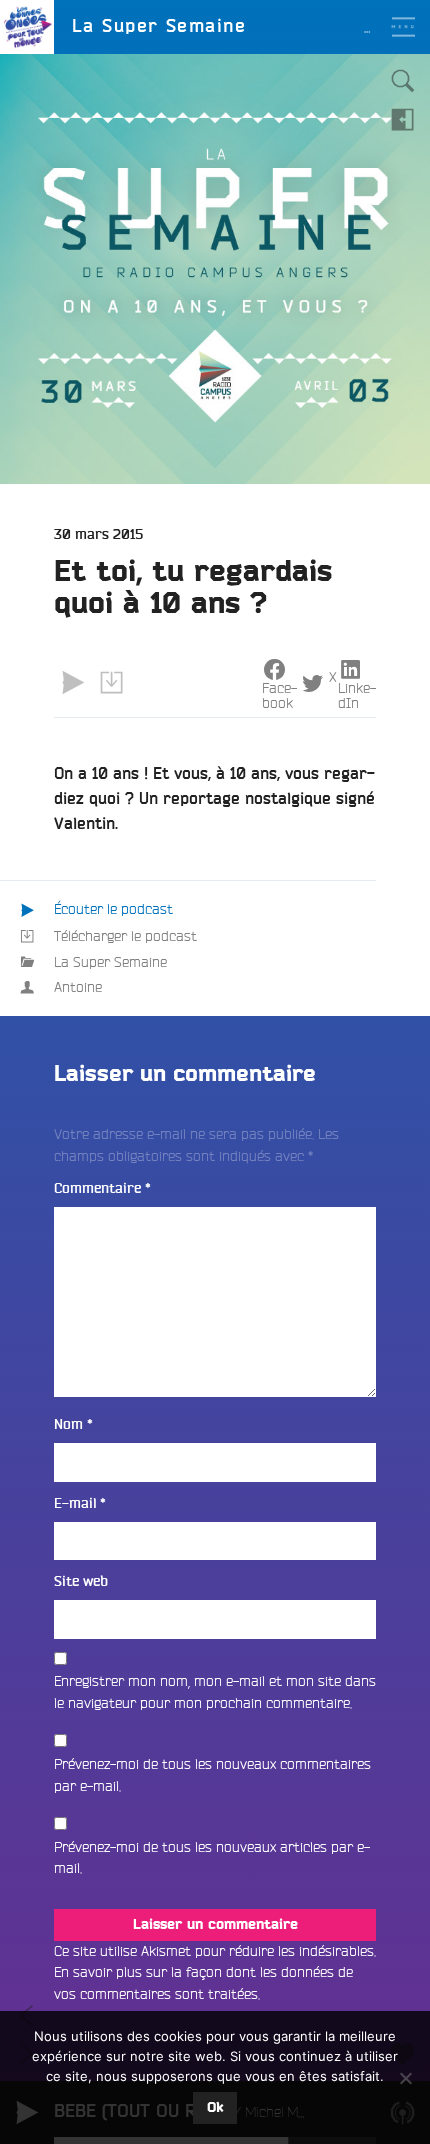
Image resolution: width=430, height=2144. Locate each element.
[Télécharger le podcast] (111, 683)
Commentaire (102, 1188)
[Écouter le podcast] (73, 683)
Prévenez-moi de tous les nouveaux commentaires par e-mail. (212, 1775)
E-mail (80, 1503)
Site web (81, 1581)
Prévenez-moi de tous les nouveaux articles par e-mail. (212, 1858)
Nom (73, 1424)
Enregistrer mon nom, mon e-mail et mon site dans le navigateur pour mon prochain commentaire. (215, 1692)
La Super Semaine (110, 962)
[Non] (405, 2078)
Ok (215, 2108)
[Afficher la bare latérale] (403, 119)
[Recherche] (403, 81)
